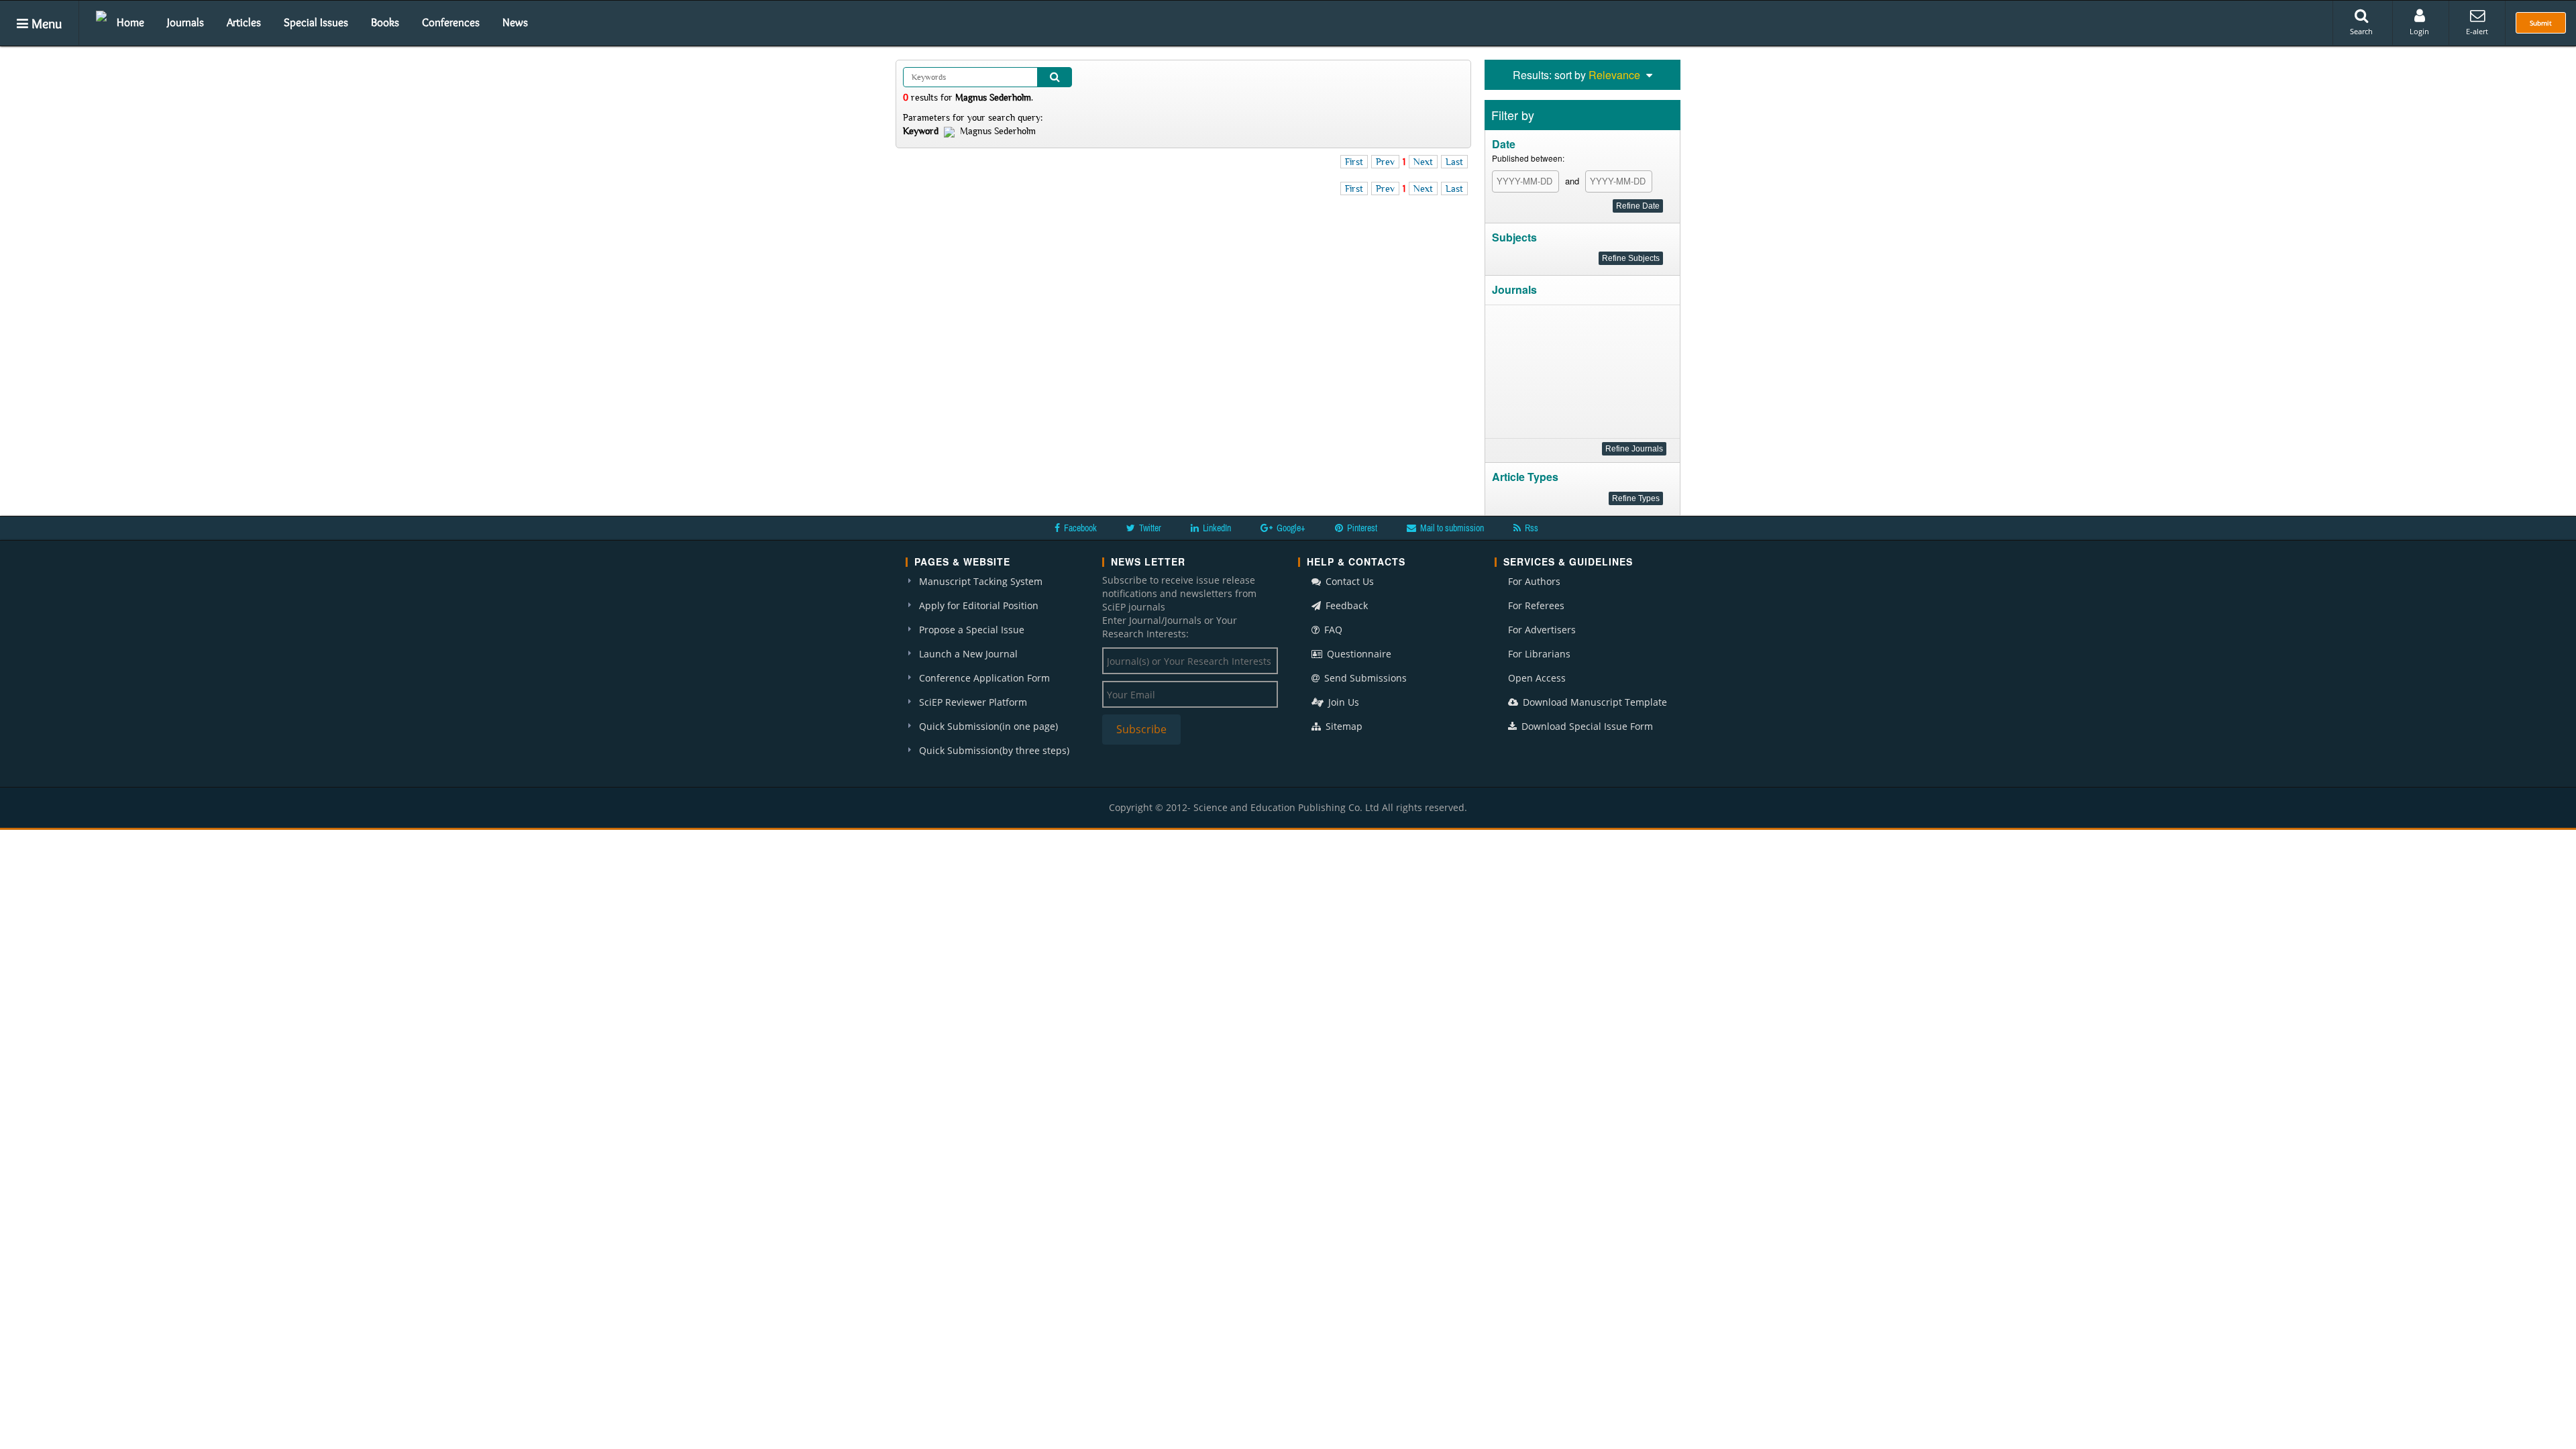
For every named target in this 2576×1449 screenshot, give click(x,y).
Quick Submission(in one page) (988, 726)
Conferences (451, 22)
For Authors (1534, 581)
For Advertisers (1542, 630)
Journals (185, 22)
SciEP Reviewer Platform (973, 702)
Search (2361, 31)
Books (385, 22)
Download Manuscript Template (1594, 702)
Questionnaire (1358, 654)
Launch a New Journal (968, 654)
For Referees (1536, 605)
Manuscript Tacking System (981, 581)
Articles (244, 22)
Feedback (1345, 605)
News (515, 22)
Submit (2541, 23)
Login (2419, 31)
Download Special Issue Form (1586, 726)
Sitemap (1343, 726)
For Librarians (1539, 654)
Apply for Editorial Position (979, 605)
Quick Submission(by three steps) (994, 750)
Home (130, 22)
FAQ (1332, 630)
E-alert (2477, 31)
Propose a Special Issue (972, 630)
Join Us (1342, 702)
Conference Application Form (984, 678)
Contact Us (1348, 581)
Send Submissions (1364, 678)
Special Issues (316, 22)
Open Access (1537, 678)
